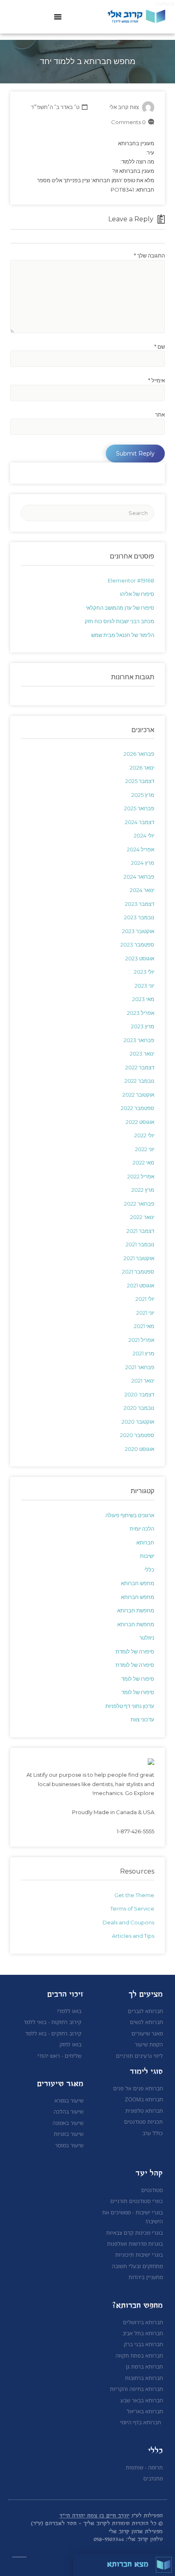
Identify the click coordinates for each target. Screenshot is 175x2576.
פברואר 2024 (139, 877)
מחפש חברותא (138, 1583)
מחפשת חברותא (136, 1610)
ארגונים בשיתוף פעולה (130, 1515)
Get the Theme (134, 1895)
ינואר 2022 (142, 1217)
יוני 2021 (145, 1313)
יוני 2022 (145, 1149)
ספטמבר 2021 (138, 1272)
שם (160, 347)
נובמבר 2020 (139, 1408)
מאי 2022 (143, 1163)
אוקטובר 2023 (138, 931)
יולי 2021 (145, 1299)
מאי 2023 (143, 999)
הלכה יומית (142, 1529)
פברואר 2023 (139, 1040)
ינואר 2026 (142, 768)
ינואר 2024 (142, 890)
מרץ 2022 (143, 1190)
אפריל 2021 (141, 1340)
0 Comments (128, 122)
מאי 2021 (144, 1326)
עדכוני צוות (142, 1719)
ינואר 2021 (143, 1381)
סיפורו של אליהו (137, 594)
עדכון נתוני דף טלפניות (130, 1706)
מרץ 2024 (143, 863)
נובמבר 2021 (140, 1244)
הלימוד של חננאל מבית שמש (123, 635)
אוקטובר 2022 (138, 1095)
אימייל (156, 380)
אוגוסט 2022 (140, 1122)
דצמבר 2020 (139, 1394)
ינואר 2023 (142, 1054)
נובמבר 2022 (139, 1081)
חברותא (145, 1542)
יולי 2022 (144, 1135)
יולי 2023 (144, 972)
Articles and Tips (133, 1936)
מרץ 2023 (143, 1026)
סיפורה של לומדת (135, 1651)
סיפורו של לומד (138, 1679)
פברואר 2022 (139, 1204)
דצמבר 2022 (140, 1067)
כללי (149, 1570)
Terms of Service (132, 1909)
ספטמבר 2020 (137, 1435)
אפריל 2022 (141, 1176)
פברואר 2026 (139, 754)
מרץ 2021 (143, 1353)
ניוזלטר (147, 1638)
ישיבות (147, 1556)
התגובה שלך (149, 255)
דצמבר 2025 (140, 781)
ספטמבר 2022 (138, 1108)
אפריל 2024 (141, 849)
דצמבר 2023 (140, 904)
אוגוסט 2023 (140, 958)
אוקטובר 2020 (138, 1422)
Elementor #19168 (131, 580)
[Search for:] (87, 513)
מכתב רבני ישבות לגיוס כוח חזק (119, 621)
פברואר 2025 (139, 808)
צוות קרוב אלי (124, 107)
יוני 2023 (144, 986)
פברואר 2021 (140, 1367)
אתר (160, 414)
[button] (58, 17)
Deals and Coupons (128, 1922)
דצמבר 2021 (140, 1231)
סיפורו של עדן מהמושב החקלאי (120, 608)
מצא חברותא (128, 2565)
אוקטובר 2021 (139, 1258)
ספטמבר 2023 (137, 944)
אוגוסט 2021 (141, 1285)
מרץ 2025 (143, 795)
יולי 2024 (144, 835)
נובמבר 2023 (139, 917)
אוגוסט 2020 (140, 1449)
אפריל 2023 (141, 1013)
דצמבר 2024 (140, 822)
